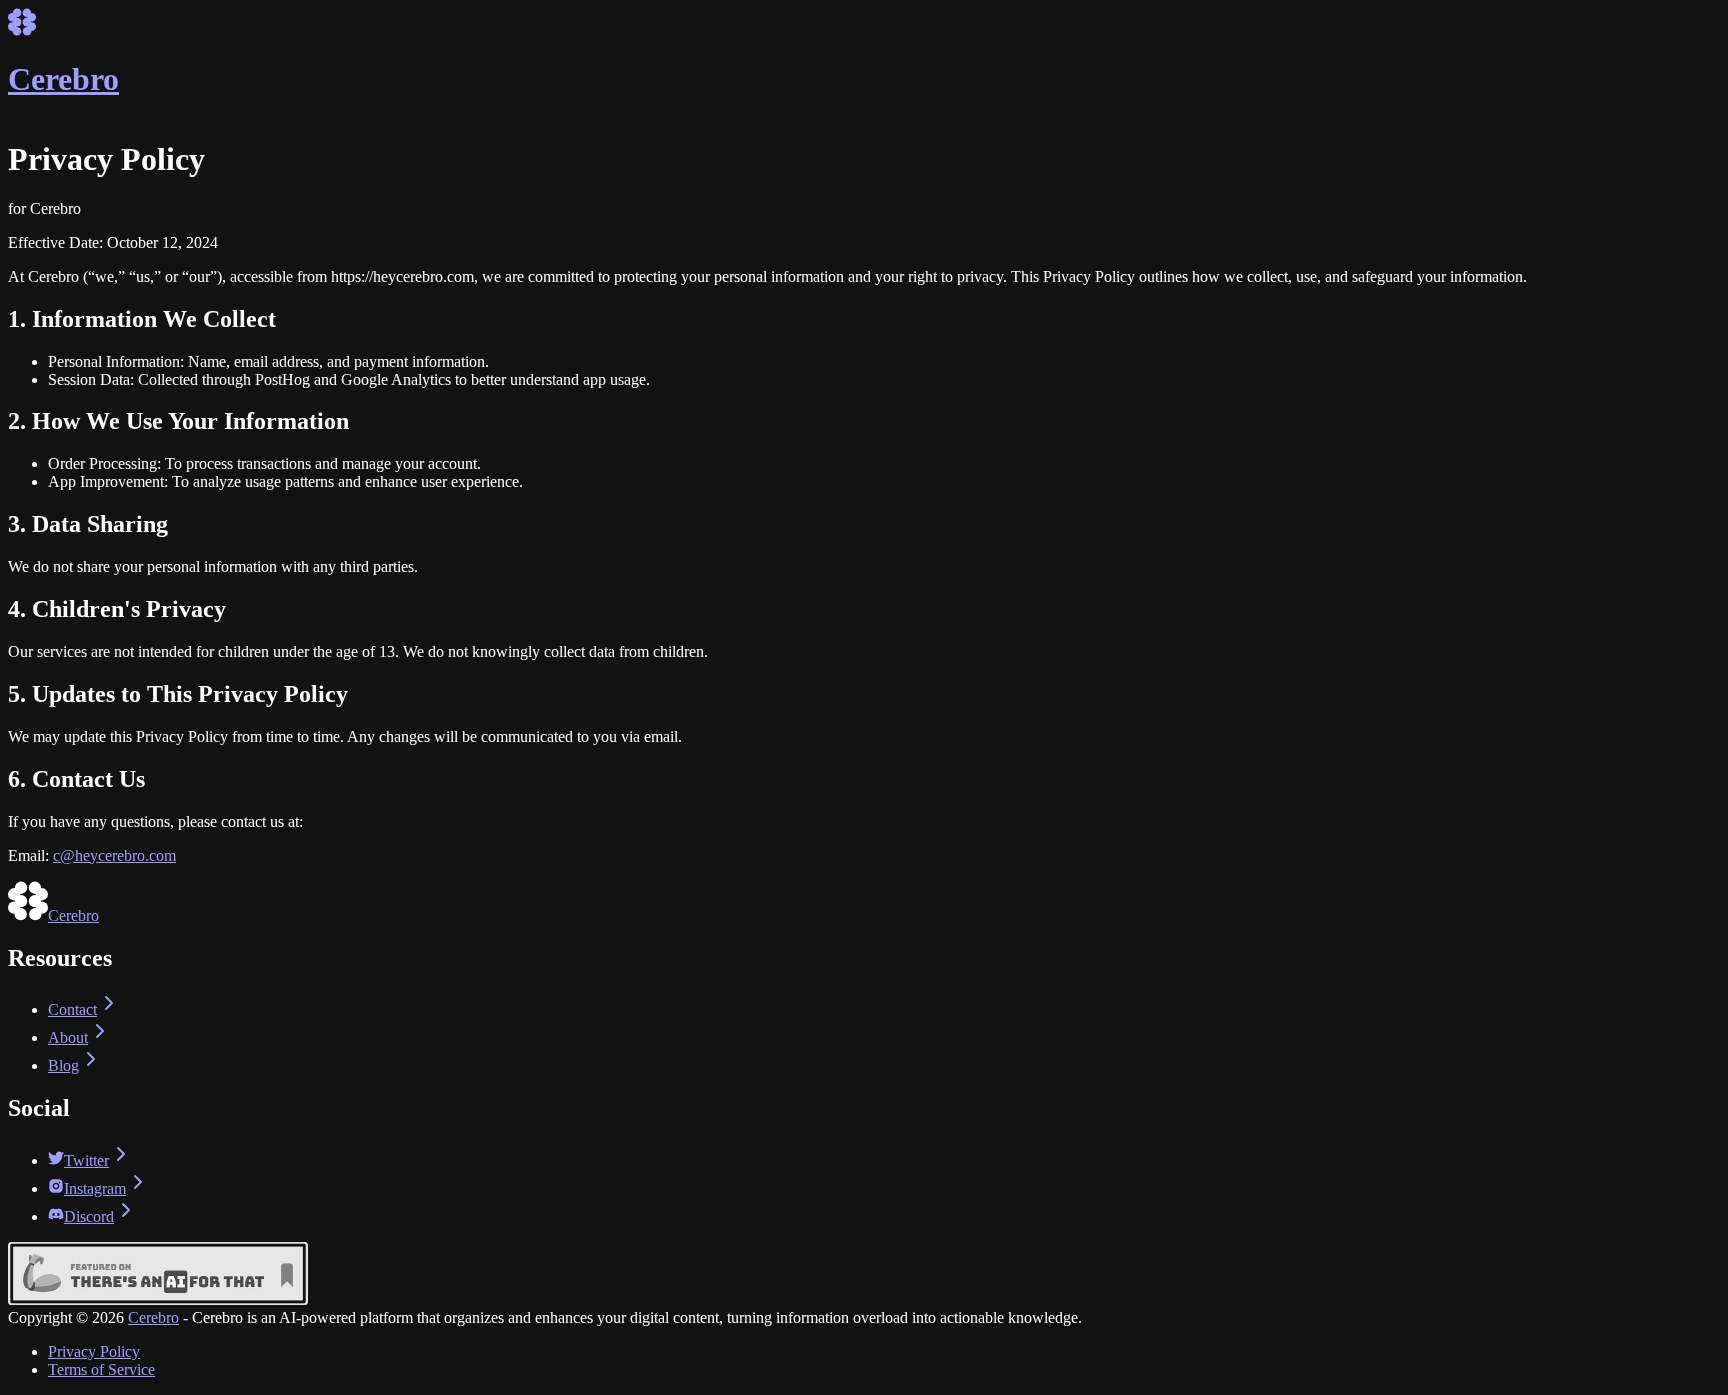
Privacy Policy (94, 1351)
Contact (72, 1009)
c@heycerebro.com (114, 855)
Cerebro (153, 1317)
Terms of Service (101, 1369)
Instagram (95, 1188)
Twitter (86, 1160)
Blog (63, 1065)
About (68, 1037)
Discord (89, 1216)
